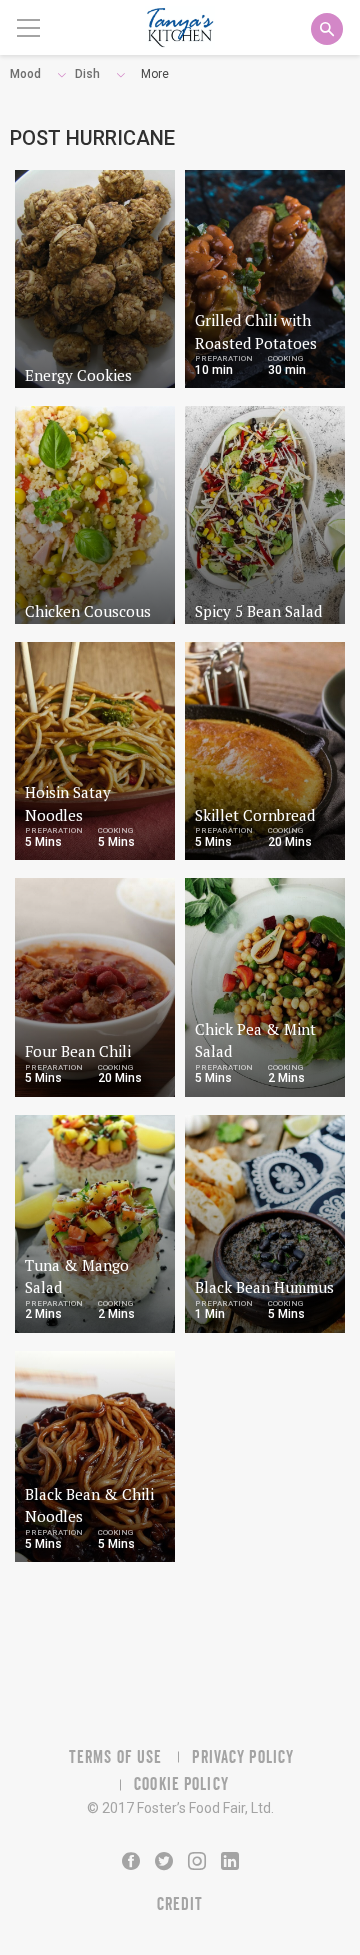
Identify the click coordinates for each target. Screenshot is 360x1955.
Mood (25, 74)
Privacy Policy (243, 1757)
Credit (179, 1904)
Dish (87, 74)
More (155, 74)
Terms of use (115, 1757)
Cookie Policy (181, 1784)
